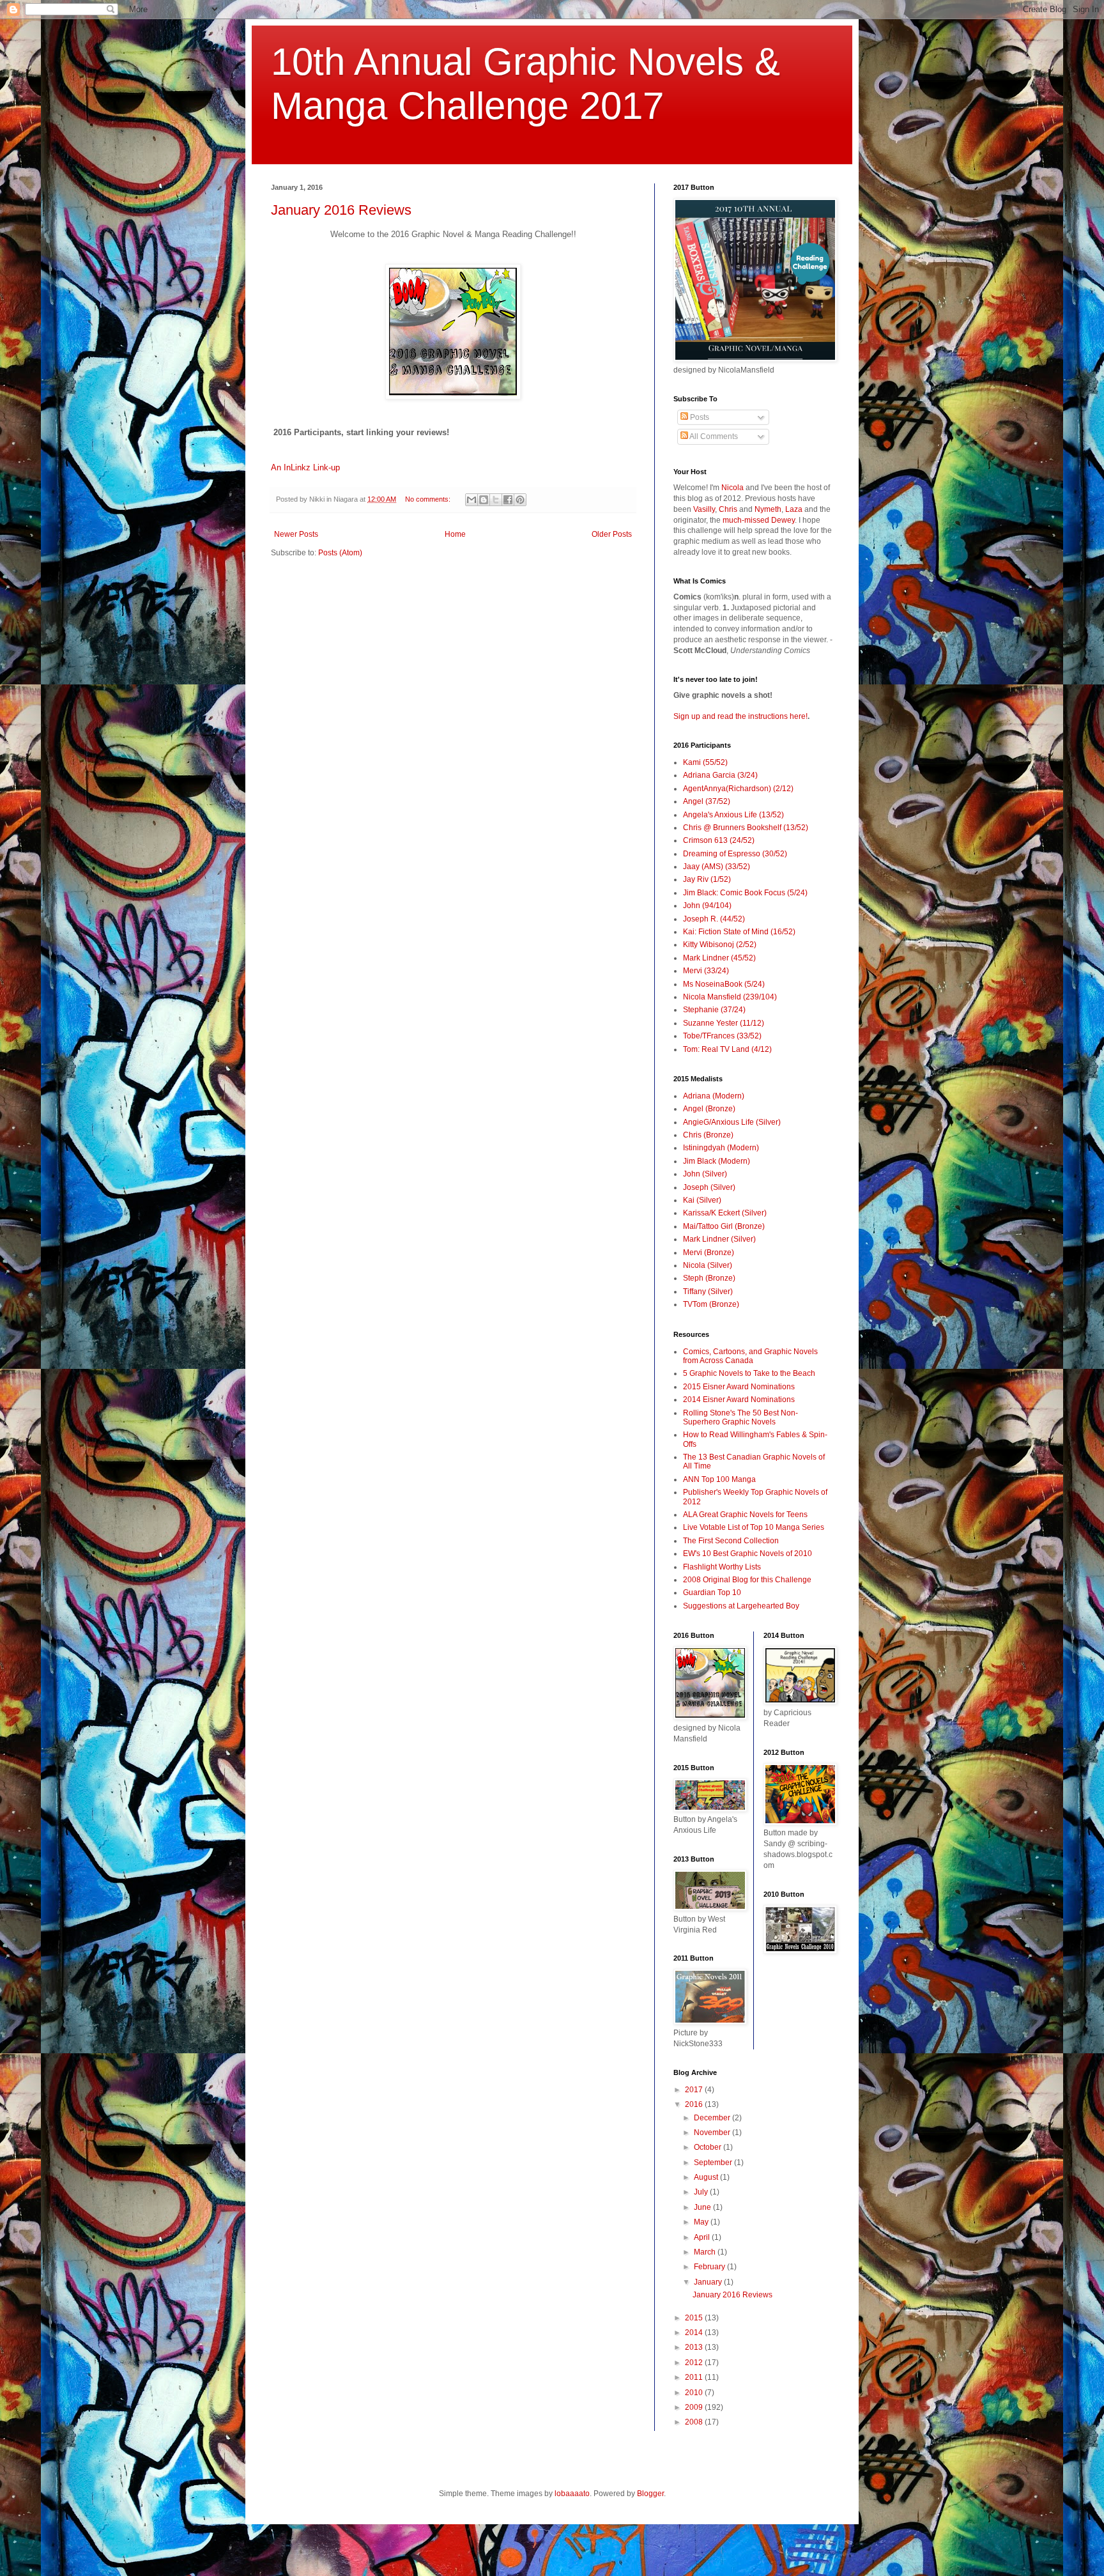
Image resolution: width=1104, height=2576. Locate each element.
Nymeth (768, 509)
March (706, 2252)
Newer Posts (296, 534)
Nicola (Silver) (708, 1265)
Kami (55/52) (705, 762)
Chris (728, 509)
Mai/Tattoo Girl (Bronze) (724, 1226)
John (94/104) (707, 906)
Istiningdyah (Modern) (721, 1148)
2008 (695, 2422)
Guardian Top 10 (712, 1593)
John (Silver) (705, 1174)
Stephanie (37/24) (714, 1010)
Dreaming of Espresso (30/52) (735, 854)
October (709, 2147)
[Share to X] (496, 500)
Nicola (732, 488)
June (703, 2207)
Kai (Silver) (702, 1200)
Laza (794, 509)
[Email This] (471, 500)
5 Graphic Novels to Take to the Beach (749, 1373)
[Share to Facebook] (508, 500)
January (709, 2282)
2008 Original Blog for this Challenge (747, 1580)
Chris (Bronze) (708, 1135)
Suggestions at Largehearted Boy (741, 1606)
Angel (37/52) (707, 801)
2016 (695, 2104)
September (714, 2163)
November (713, 2133)
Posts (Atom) (340, 553)
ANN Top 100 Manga (719, 1479)
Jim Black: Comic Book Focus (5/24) (745, 893)
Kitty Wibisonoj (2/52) (720, 945)
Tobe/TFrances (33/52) (722, 1036)
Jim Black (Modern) (717, 1161)
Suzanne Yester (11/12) (724, 1023)
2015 (695, 2318)
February (710, 2267)
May (702, 2222)
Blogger (650, 2494)
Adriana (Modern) (714, 1096)
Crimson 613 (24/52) (719, 840)
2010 (695, 2393)
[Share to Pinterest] (520, 500)
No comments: (429, 499)
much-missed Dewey (759, 520)
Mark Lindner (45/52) (719, 958)
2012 (695, 2363)
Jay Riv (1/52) (707, 879)
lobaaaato (572, 2494)
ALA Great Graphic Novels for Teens (745, 1515)
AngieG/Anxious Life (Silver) (732, 1122)
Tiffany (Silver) (708, 1292)
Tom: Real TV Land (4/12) (727, 1049)
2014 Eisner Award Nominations (739, 1400)
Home (455, 534)
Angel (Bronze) (709, 1109)
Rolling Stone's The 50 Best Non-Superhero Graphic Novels (740, 1417)
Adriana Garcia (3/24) (720, 775)
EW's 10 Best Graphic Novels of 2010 (747, 1554)
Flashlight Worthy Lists (722, 1567)
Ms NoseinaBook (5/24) (724, 984)
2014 (695, 2333)
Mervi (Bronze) (709, 1253)
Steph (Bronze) (709, 1278)
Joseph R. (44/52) (714, 919)
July (702, 2192)
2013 (695, 2347)
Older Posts (612, 534)
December (713, 2118)
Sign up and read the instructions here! (740, 716)
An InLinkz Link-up (305, 467)
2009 (695, 2407)
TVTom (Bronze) (711, 1304)
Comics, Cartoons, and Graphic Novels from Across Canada (750, 1356)
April (703, 2237)
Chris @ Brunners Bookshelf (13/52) (746, 828)
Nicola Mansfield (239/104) (730, 997)
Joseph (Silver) (709, 1187)
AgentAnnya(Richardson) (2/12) (738, 789)
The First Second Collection (731, 1541)
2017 (695, 2090)
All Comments (713, 436)
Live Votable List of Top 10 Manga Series (754, 1527)
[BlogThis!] (484, 500)
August (707, 2177)
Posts (699, 417)
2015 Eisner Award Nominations (739, 1387)
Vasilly (704, 509)
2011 (695, 2377)
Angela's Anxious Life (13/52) (733, 815)
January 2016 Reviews (341, 210)
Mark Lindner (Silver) (719, 1239)
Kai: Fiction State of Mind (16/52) (739, 932)
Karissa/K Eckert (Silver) (725, 1213)
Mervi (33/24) (706, 971)
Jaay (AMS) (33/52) (717, 867)
